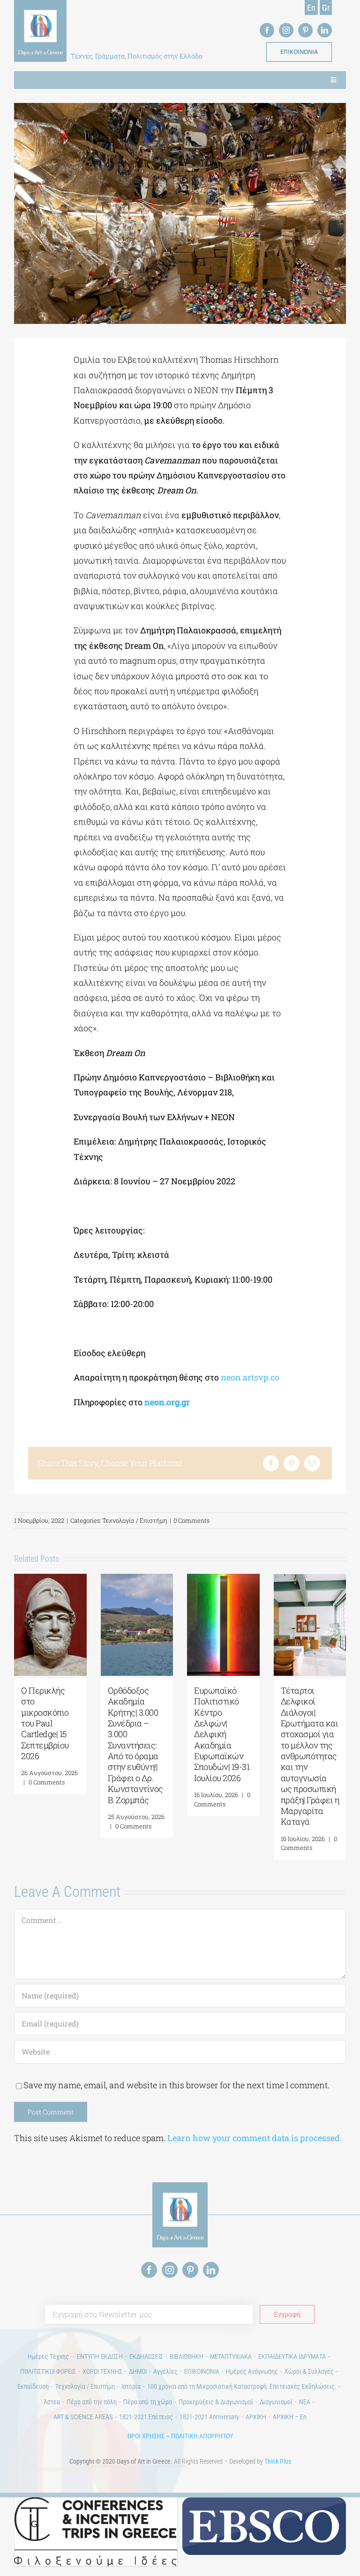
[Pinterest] (292, 1463)
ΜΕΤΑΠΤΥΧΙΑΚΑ (231, 2356)
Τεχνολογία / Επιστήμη (135, 1520)
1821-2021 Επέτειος (146, 2417)
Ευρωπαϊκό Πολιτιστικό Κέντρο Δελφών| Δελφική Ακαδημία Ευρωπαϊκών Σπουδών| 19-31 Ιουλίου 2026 (222, 1734)
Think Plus (278, 2461)
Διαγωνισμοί (276, 2402)
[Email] (312, 1463)
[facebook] (267, 30)
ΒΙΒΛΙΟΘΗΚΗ (187, 2356)
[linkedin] (325, 30)
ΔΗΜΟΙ (138, 2371)
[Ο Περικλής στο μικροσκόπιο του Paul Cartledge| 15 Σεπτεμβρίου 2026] (50, 1579)
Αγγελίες (165, 2371)
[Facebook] (271, 1463)
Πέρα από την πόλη (92, 2402)
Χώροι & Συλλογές (309, 2371)
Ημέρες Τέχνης (49, 2356)
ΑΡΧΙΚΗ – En (290, 2417)
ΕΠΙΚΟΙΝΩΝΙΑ (202, 2371)
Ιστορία (131, 2386)
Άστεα (52, 2402)
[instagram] (286, 30)
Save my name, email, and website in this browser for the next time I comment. (176, 2085)
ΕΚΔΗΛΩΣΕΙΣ (146, 2356)
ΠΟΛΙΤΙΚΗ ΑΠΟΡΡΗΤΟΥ (202, 2436)
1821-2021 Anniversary (209, 2417)
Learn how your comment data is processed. (255, 2138)
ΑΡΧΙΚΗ (256, 2417)
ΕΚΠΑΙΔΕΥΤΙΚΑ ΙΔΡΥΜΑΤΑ (292, 2356)
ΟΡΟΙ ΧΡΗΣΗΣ (146, 2436)
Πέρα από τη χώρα (148, 2402)
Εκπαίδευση (33, 2386)
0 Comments (191, 1520)
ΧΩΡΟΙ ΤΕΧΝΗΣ (102, 2371)
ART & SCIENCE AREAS (83, 2417)
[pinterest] (305, 30)
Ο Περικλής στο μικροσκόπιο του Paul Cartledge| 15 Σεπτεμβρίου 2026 (45, 1723)
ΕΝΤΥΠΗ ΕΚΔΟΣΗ (100, 2356)
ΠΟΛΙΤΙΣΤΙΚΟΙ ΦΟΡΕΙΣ (48, 2371)
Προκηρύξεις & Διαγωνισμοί (216, 2402)
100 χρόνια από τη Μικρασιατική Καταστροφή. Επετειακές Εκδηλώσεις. (242, 2386)
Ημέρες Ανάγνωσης (252, 2371)
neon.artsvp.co (250, 1377)
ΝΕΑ (305, 2402)
